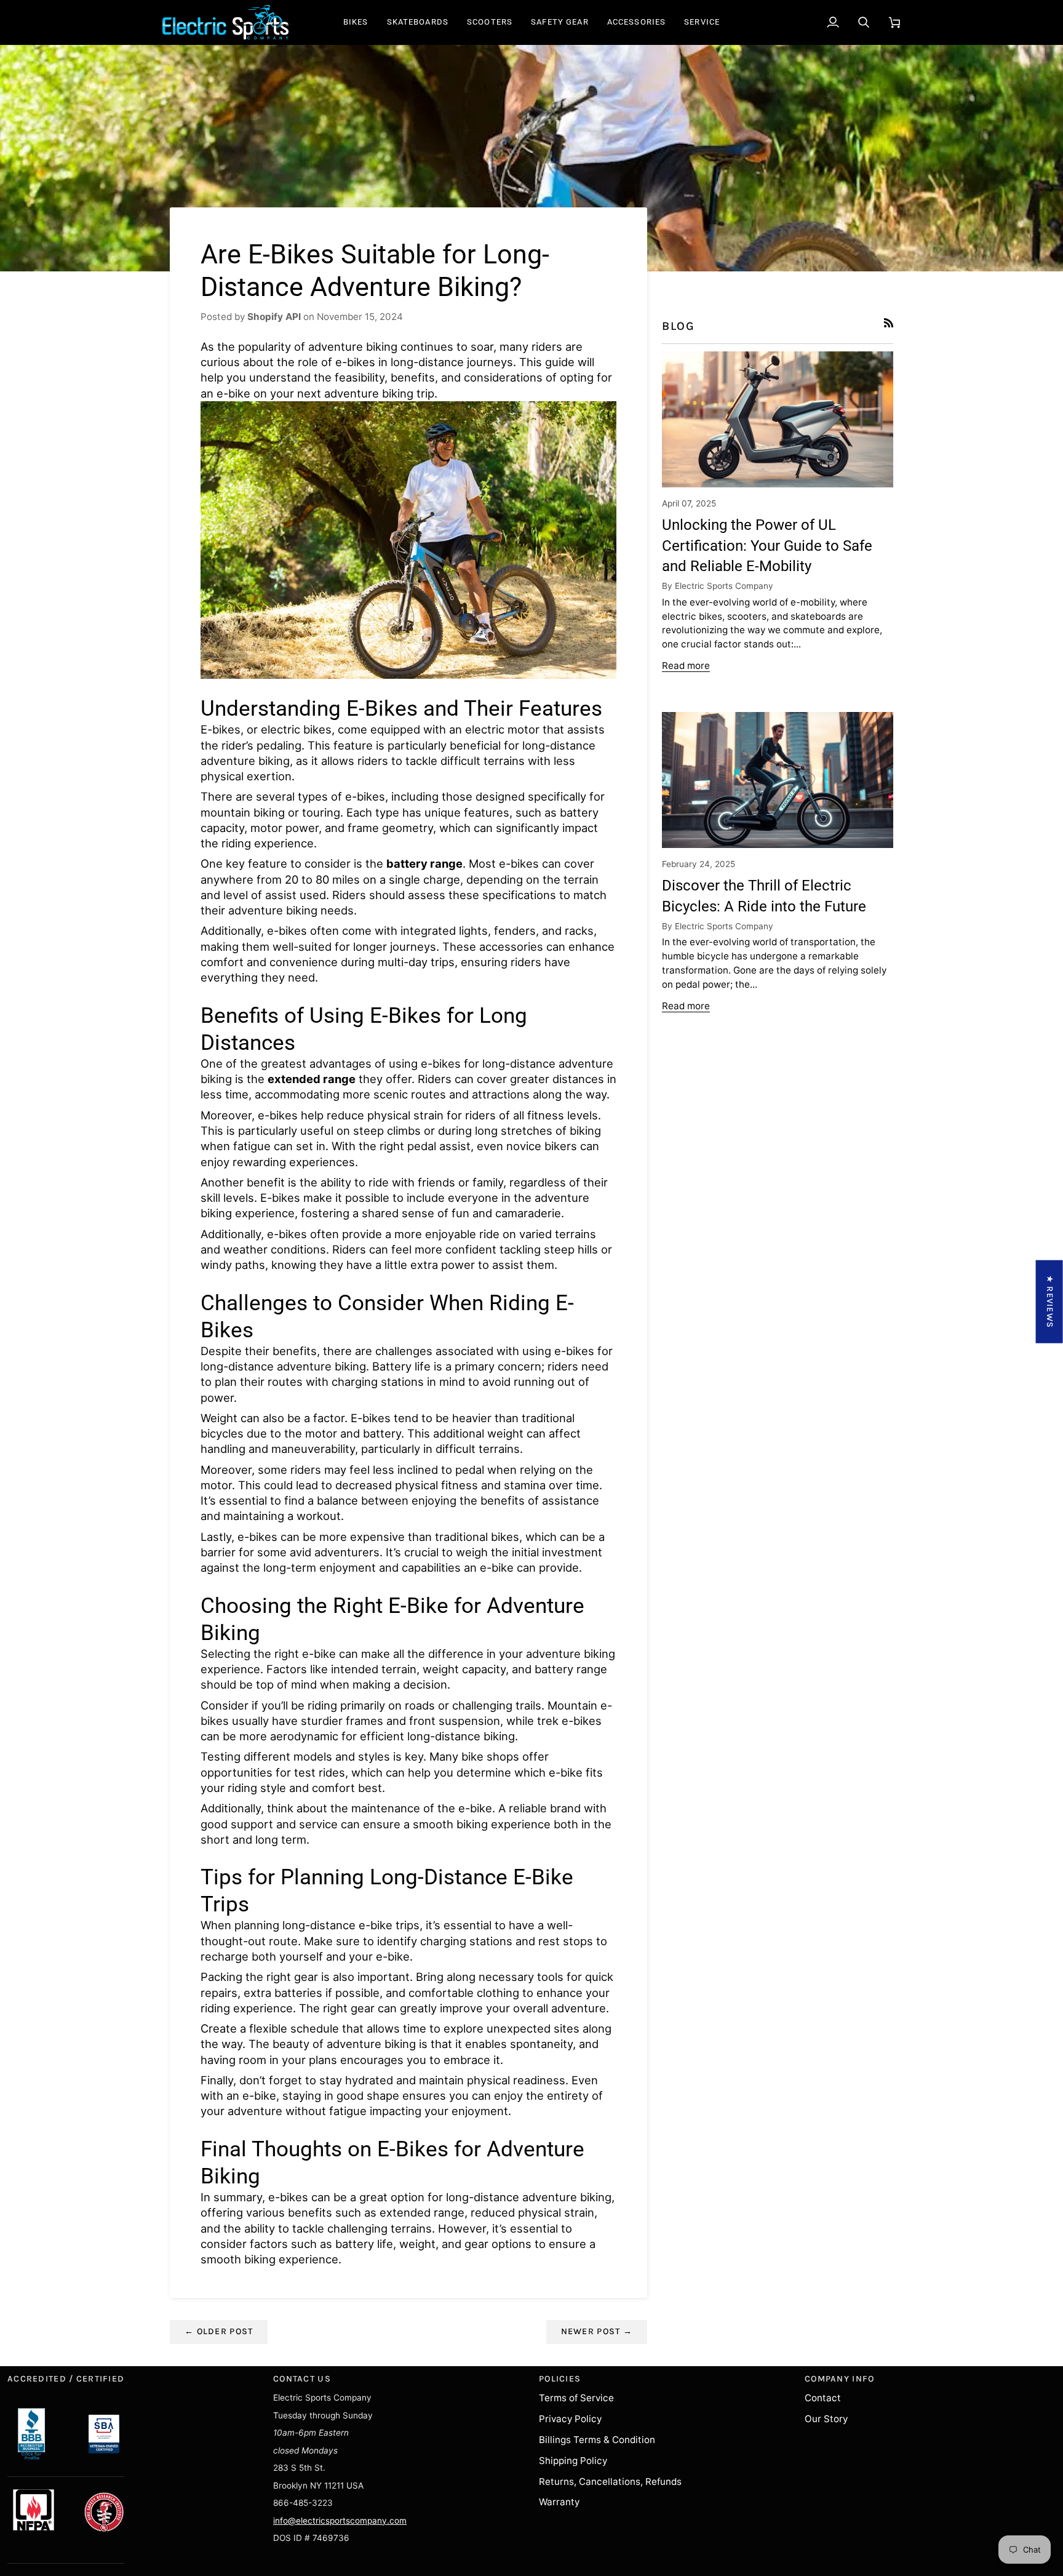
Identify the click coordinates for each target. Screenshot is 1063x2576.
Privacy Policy (570, 2419)
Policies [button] (560, 2379)
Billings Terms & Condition (597, 2440)
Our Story (826, 2419)
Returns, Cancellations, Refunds (610, 2482)
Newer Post (597, 2331)
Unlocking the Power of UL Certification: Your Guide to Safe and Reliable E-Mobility (767, 546)
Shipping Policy (573, 2461)
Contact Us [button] (302, 2379)
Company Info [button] (839, 2379)
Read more (686, 666)
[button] (356, 22)
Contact (823, 2398)
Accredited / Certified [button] (66, 2379)
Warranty (559, 2502)
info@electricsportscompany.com (340, 2521)
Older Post (219, 2331)
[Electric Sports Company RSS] (889, 323)
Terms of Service (576, 2398)
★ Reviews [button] (1050, 1302)
